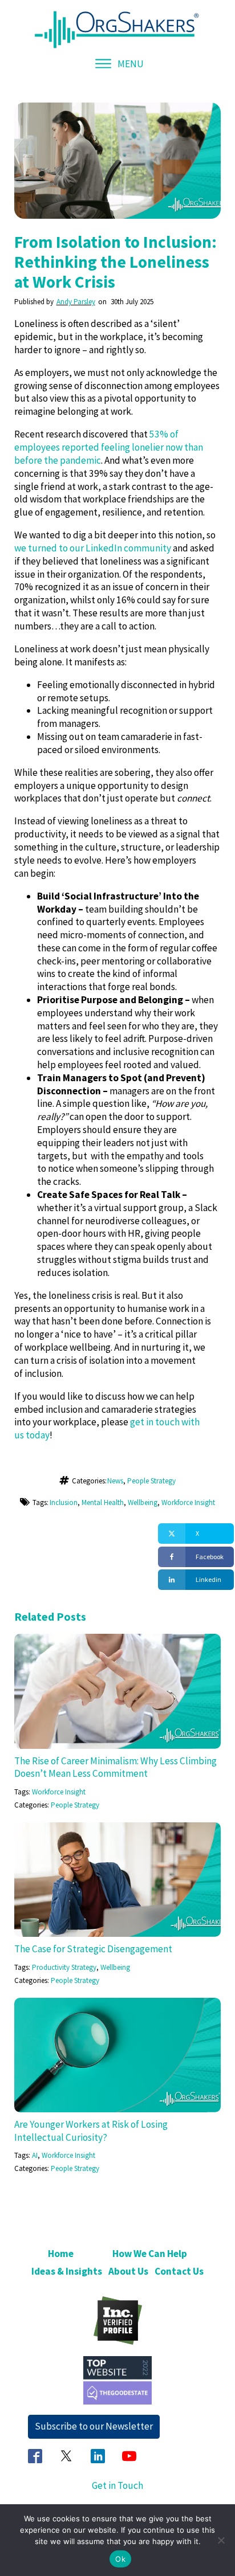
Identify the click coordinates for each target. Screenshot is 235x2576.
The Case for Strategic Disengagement (93, 1949)
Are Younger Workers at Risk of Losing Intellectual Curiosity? (91, 2131)
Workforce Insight (188, 1502)
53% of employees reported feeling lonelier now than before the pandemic (109, 447)
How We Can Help (150, 2254)
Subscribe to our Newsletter (94, 2426)
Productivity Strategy (64, 1967)
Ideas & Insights (67, 2271)
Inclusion (64, 1502)
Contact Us (179, 2271)
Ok (120, 2559)
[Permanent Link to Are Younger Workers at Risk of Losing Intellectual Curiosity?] (118, 2004)
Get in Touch (117, 2485)
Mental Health (103, 1502)
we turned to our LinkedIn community (93, 548)
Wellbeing (143, 1502)
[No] (221, 2540)
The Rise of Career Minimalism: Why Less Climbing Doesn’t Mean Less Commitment (116, 1767)
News (115, 1481)
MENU (131, 64)
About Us (128, 2271)
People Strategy (151, 1481)
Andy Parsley (76, 302)
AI (35, 2155)
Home (61, 2254)
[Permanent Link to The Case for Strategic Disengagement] (118, 1829)
